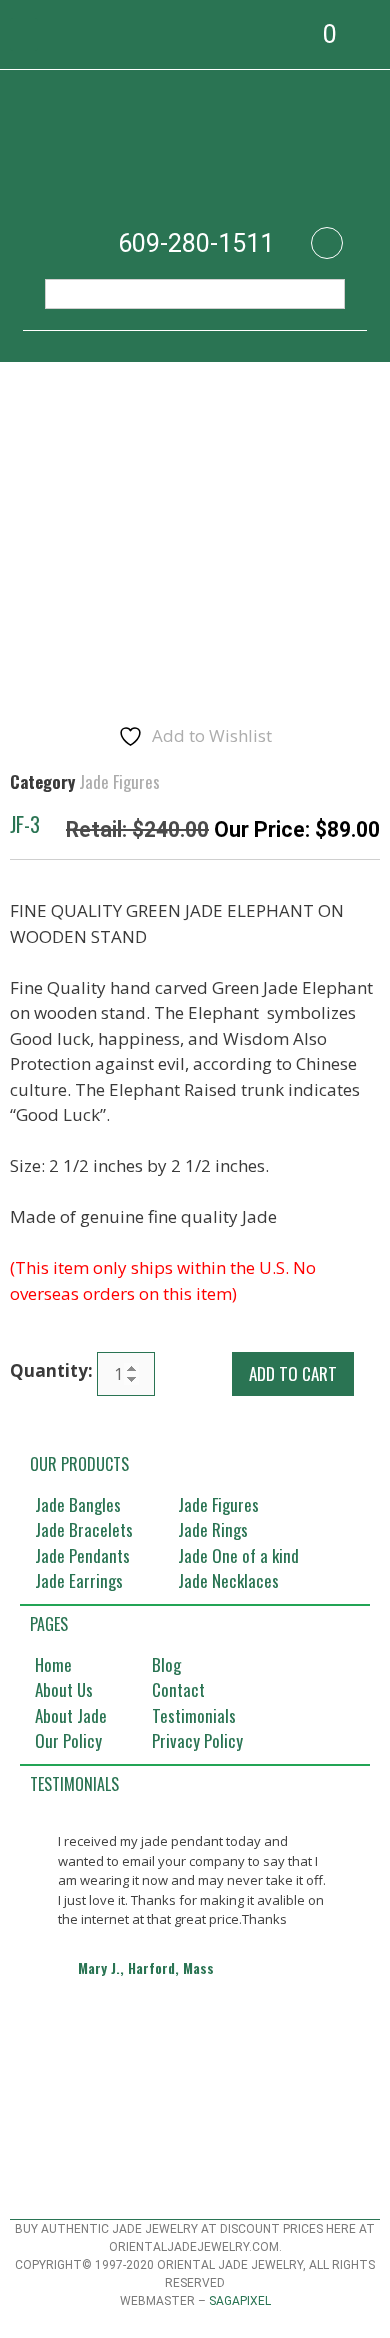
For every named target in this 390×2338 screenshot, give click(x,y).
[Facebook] (327, 243)
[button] (24, 34)
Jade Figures (119, 781)
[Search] (319, 294)
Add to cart (293, 1373)
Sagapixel (240, 2301)
